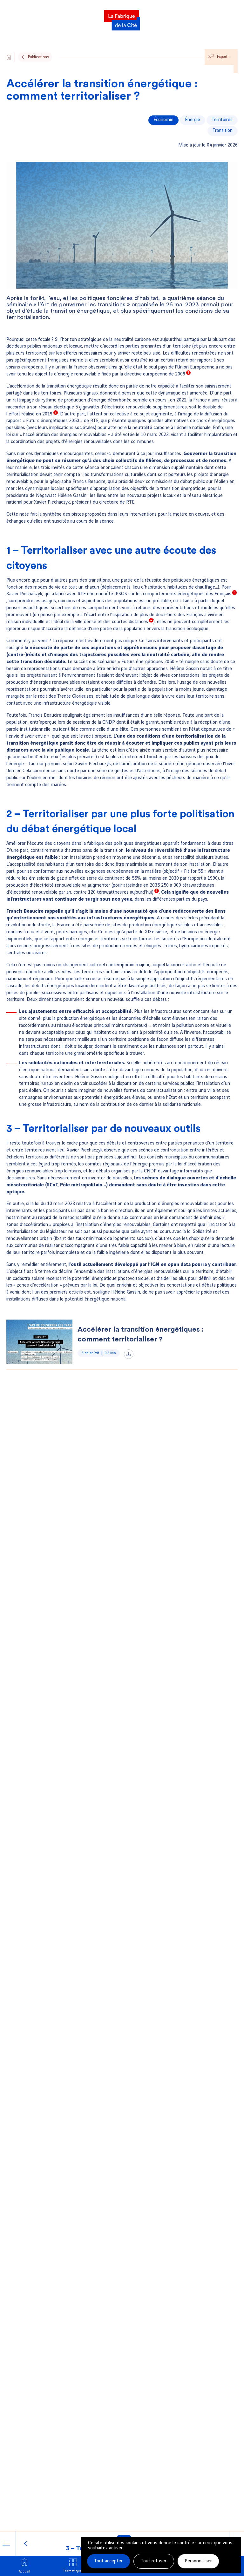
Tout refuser (154, 2561)
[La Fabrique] (122, 18)
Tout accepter (108, 2561)
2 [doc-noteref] (56, 413)
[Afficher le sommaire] (6, 2544)
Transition (223, 131)
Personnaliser (198, 2561)
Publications (38, 57)
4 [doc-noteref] (151, 620)
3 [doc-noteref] (234, 592)
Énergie (193, 120)
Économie (163, 120)
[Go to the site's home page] (9, 57)
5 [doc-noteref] (157, 891)
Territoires (222, 120)
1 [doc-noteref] (188, 373)
